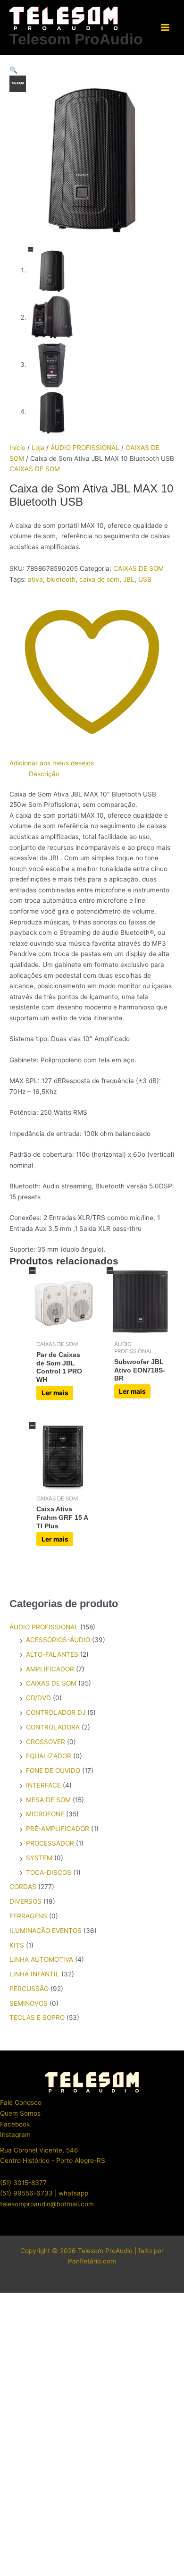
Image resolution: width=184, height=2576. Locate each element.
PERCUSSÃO (29, 1989)
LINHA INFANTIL (34, 1974)
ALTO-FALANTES (52, 1654)
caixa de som (99, 579)
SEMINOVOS (29, 2003)
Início (17, 448)
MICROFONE (45, 1814)
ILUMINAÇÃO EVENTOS (46, 1931)
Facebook (15, 2124)
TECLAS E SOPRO (37, 2017)
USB (145, 579)
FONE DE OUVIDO (53, 1771)
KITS (17, 1945)
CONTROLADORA (53, 1727)
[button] (92, 70)
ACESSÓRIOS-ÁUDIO (58, 1640)
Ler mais (55, 1393)
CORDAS (23, 1887)
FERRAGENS (28, 1916)
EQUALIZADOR (49, 1756)
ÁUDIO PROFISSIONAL (85, 448)
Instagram (15, 2135)
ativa (35, 579)
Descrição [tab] (44, 774)
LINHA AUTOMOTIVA (41, 1959)
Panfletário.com (92, 2261)
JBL (129, 579)
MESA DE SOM (48, 1800)
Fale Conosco (21, 2102)
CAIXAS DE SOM (35, 469)
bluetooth (61, 579)
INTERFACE (43, 1785)
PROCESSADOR (50, 1843)
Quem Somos (20, 2113)
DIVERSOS (25, 1901)
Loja (38, 448)
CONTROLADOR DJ (56, 1712)
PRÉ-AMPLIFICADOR (58, 1829)
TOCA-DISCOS (49, 1873)
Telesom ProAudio (76, 39)
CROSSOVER (46, 1742)
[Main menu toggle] (165, 28)
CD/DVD (38, 1698)
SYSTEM (39, 1858)
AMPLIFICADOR (50, 1669)
